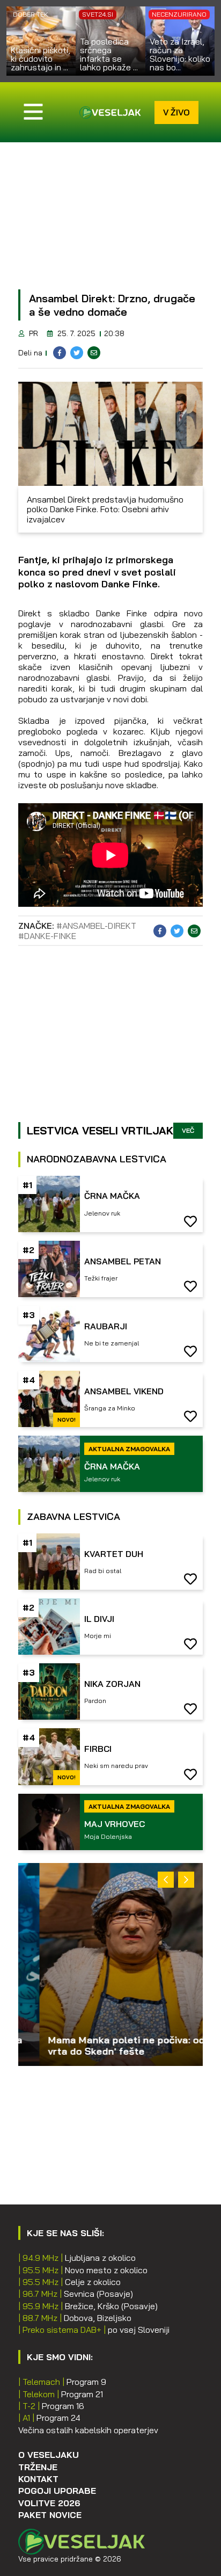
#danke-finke (47, 936)
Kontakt (38, 2479)
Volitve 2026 (49, 2503)
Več (188, 1130)
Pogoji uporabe (57, 2491)
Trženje (38, 2467)
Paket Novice (50, 2515)
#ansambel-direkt (96, 926)
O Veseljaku (49, 2455)
